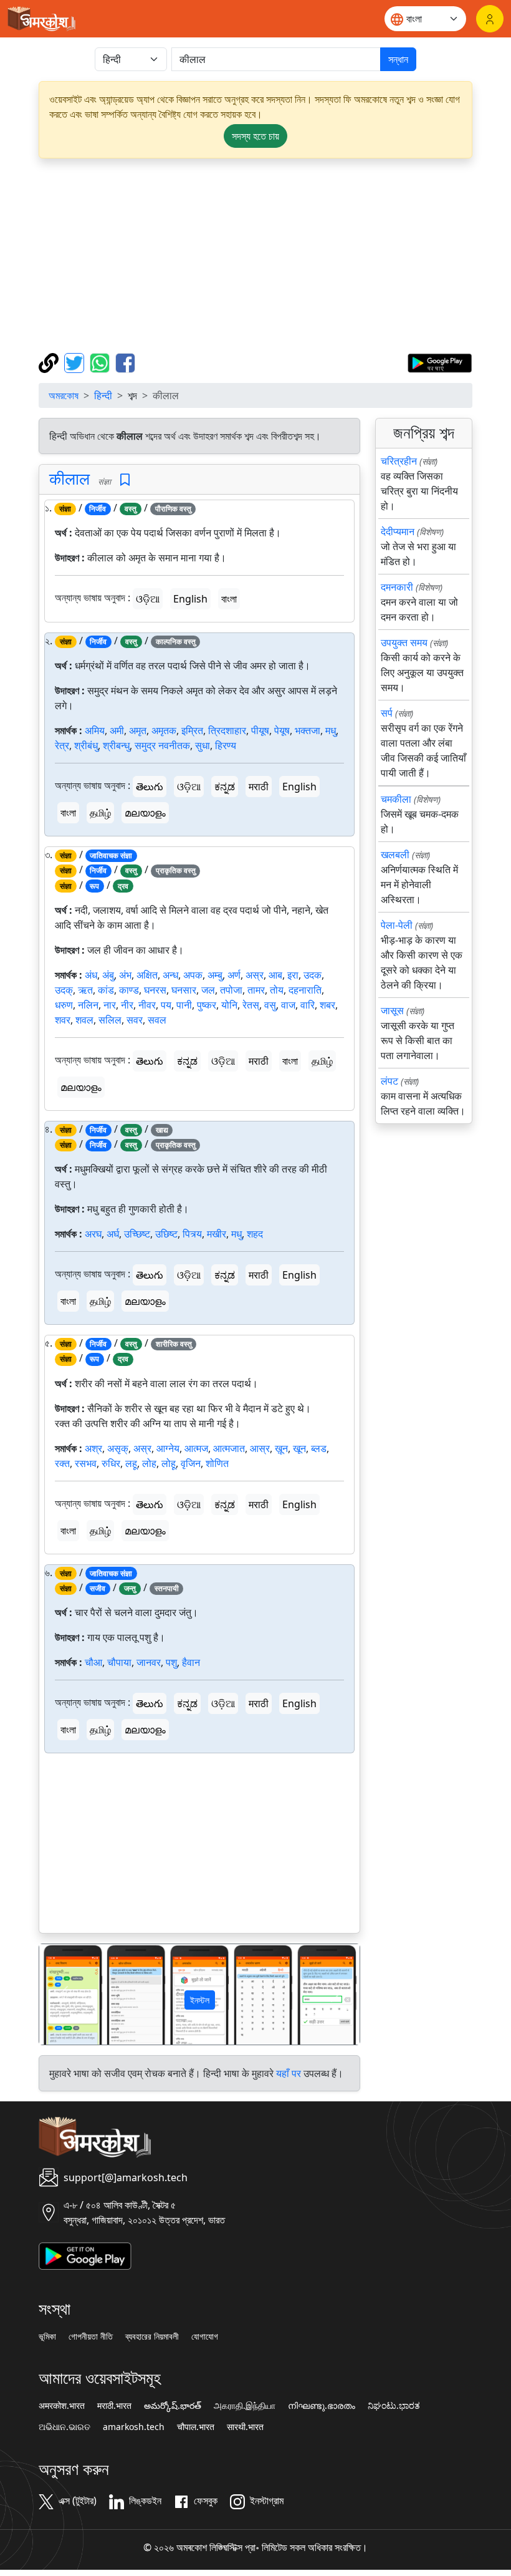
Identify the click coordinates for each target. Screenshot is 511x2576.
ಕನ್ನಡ (225, 787)
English (190, 599)
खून (299, 1448)
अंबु (108, 975)
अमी (117, 730)
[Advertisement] (255, 256)
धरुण (64, 1005)
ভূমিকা (47, 2336)
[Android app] (85, 2255)
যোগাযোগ (205, 2336)
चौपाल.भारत (196, 2427)
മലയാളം (145, 813)
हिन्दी (103, 395)
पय (166, 1005)
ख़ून (281, 1448)
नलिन (88, 1005)
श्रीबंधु (86, 745)
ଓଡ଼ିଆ (148, 599)
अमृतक (164, 730)
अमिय (95, 730)
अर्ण (234, 975)
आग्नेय (168, 1448)
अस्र (255, 975)
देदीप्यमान (398, 531)
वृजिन (191, 1463)
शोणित (217, 1463)
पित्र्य (192, 1234)
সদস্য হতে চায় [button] (255, 136)
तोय (277, 990)
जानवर (149, 1662)
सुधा (203, 745)
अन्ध (170, 975)
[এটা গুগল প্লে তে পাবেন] (440, 362)
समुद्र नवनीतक (162, 745)
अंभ (125, 975)
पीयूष (260, 730)
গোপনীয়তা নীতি (91, 2336)
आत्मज (196, 1448)
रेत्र (62, 745)
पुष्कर (207, 1005)
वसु (270, 1005)
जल (208, 990)
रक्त (62, 1463)
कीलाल (69, 479)
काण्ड (129, 990)
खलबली (395, 855)
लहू (131, 1463)
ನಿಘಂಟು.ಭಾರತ (394, 2406)
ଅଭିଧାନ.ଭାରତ (64, 2427)
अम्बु (215, 975)
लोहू (169, 1463)
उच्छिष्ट (137, 1234)
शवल (84, 1020)
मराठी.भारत (114, 2406)
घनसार (184, 990)
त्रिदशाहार (227, 730)
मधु (331, 730)
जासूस (392, 1010)
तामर (256, 990)
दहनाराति (305, 990)
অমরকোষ (64, 395)
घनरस (155, 990)
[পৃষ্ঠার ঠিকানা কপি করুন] (50, 362)
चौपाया (119, 1662)
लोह (149, 1463)
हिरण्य (226, 745)
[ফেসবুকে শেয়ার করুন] (125, 362)
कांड (106, 990)
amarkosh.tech (134, 2427)
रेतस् (251, 1005)
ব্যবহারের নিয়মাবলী (152, 2336)
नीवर (147, 1005)
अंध (91, 975)
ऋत (85, 990)
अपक (193, 975)
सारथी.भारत (245, 2427)
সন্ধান (398, 59)
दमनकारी (397, 587)
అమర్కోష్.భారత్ (173, 2406)
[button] (63, 1994)
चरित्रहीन (399, 461)
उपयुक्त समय (404, 642)
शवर (63, 1020)
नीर (127, 1005)
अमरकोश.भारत (62, 2406)
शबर (327, 1005)
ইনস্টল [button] (200, 2000)
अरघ (93, 1234)
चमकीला (396, 799)
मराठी (259, 787)
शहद (255, 1234)
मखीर (217, 1234)
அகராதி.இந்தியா (245, 2406)
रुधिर (111, 1463)
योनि (229, 1005)
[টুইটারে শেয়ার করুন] (76, 362)
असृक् (118, 1448)
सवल (157, 1020)
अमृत (138, 730)
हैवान (191, 1662)
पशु (171, 1662)
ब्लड (319, 1448)
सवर (135, 1020)
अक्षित (147, 975)
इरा (293, 975)
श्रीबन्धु (116, 745)
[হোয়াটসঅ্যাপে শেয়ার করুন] (101, 362)
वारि (308, 1005)
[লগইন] (490, 19)
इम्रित (192, 730)
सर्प (387, 713)
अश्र (93, 1448)
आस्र (260, 1448)
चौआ (93, 1662)
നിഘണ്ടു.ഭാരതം (322, 2406)
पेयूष (282, 730)
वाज (288, 1005)
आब (275, 975)
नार (110, 1005)
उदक (313, 975)
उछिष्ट (166, 1234)
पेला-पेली (397, 925)
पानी (184, 1005)
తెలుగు (150, 787)
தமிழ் (100, 813)
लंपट (389, 1081)
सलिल (110, 1020)
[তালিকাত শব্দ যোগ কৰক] (125, 480)
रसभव (86, 1463)
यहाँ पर (289, 2073)
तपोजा (231, 990)
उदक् (64, 990)
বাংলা (229, 599)
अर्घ (113, 1234)
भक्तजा (308, 730)
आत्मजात (229, 1448)
